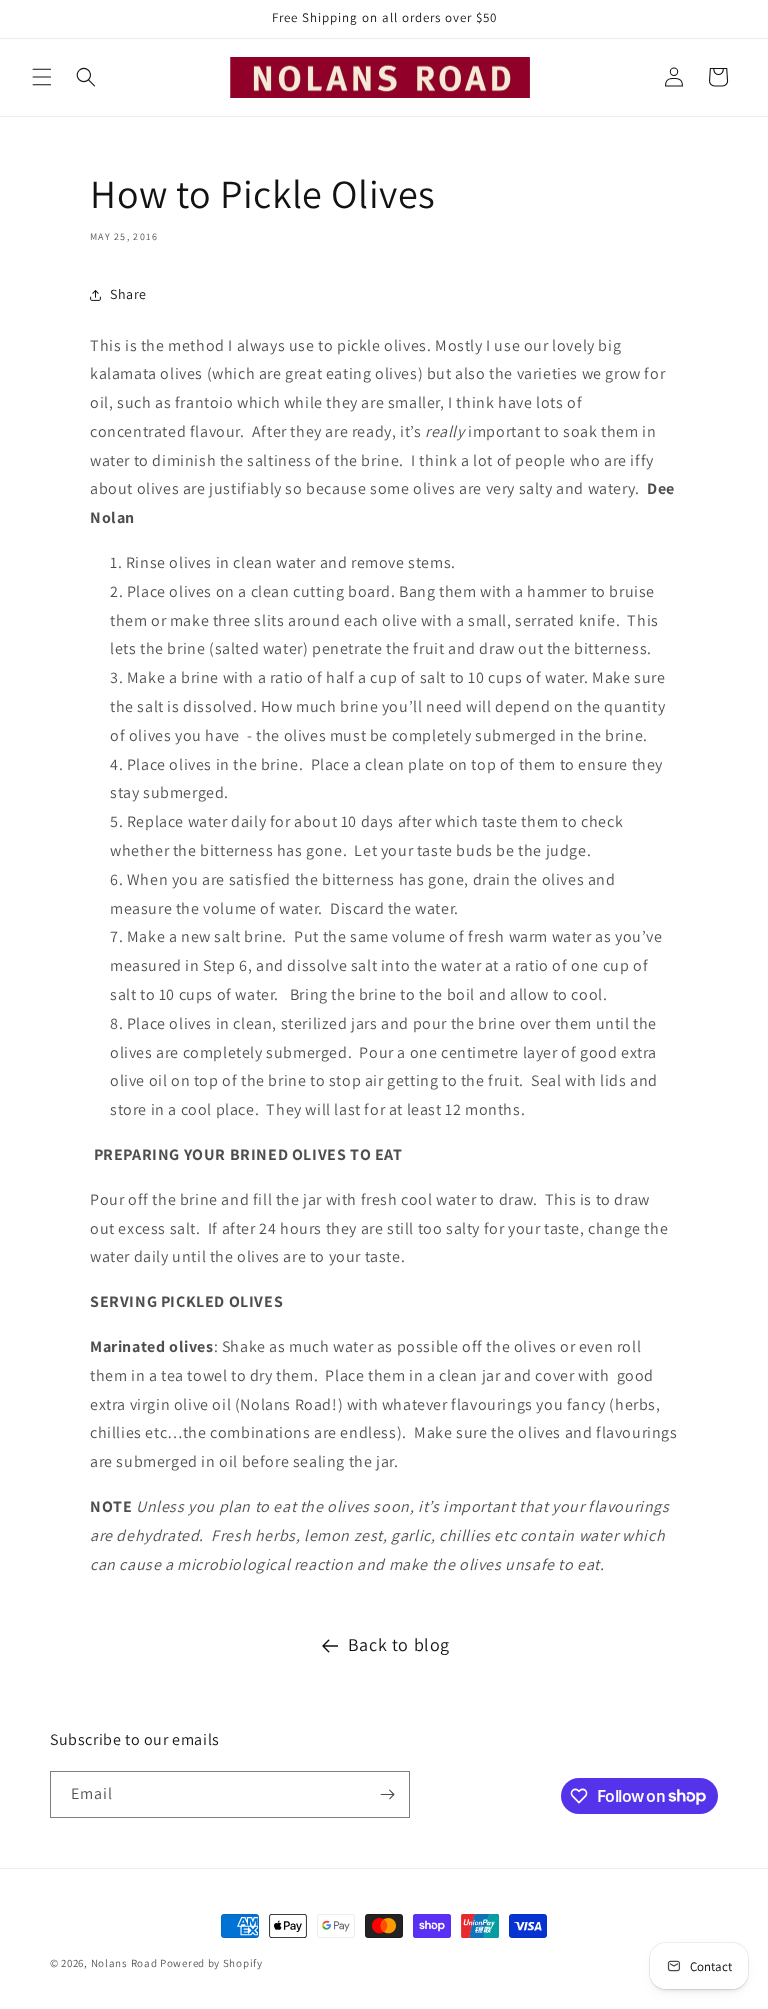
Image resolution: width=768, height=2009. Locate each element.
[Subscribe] (387, 1794)
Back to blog (399, 1644)
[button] (42, 77)
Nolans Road (124, 1963)
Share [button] (128, 294)
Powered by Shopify (211, 1963)
